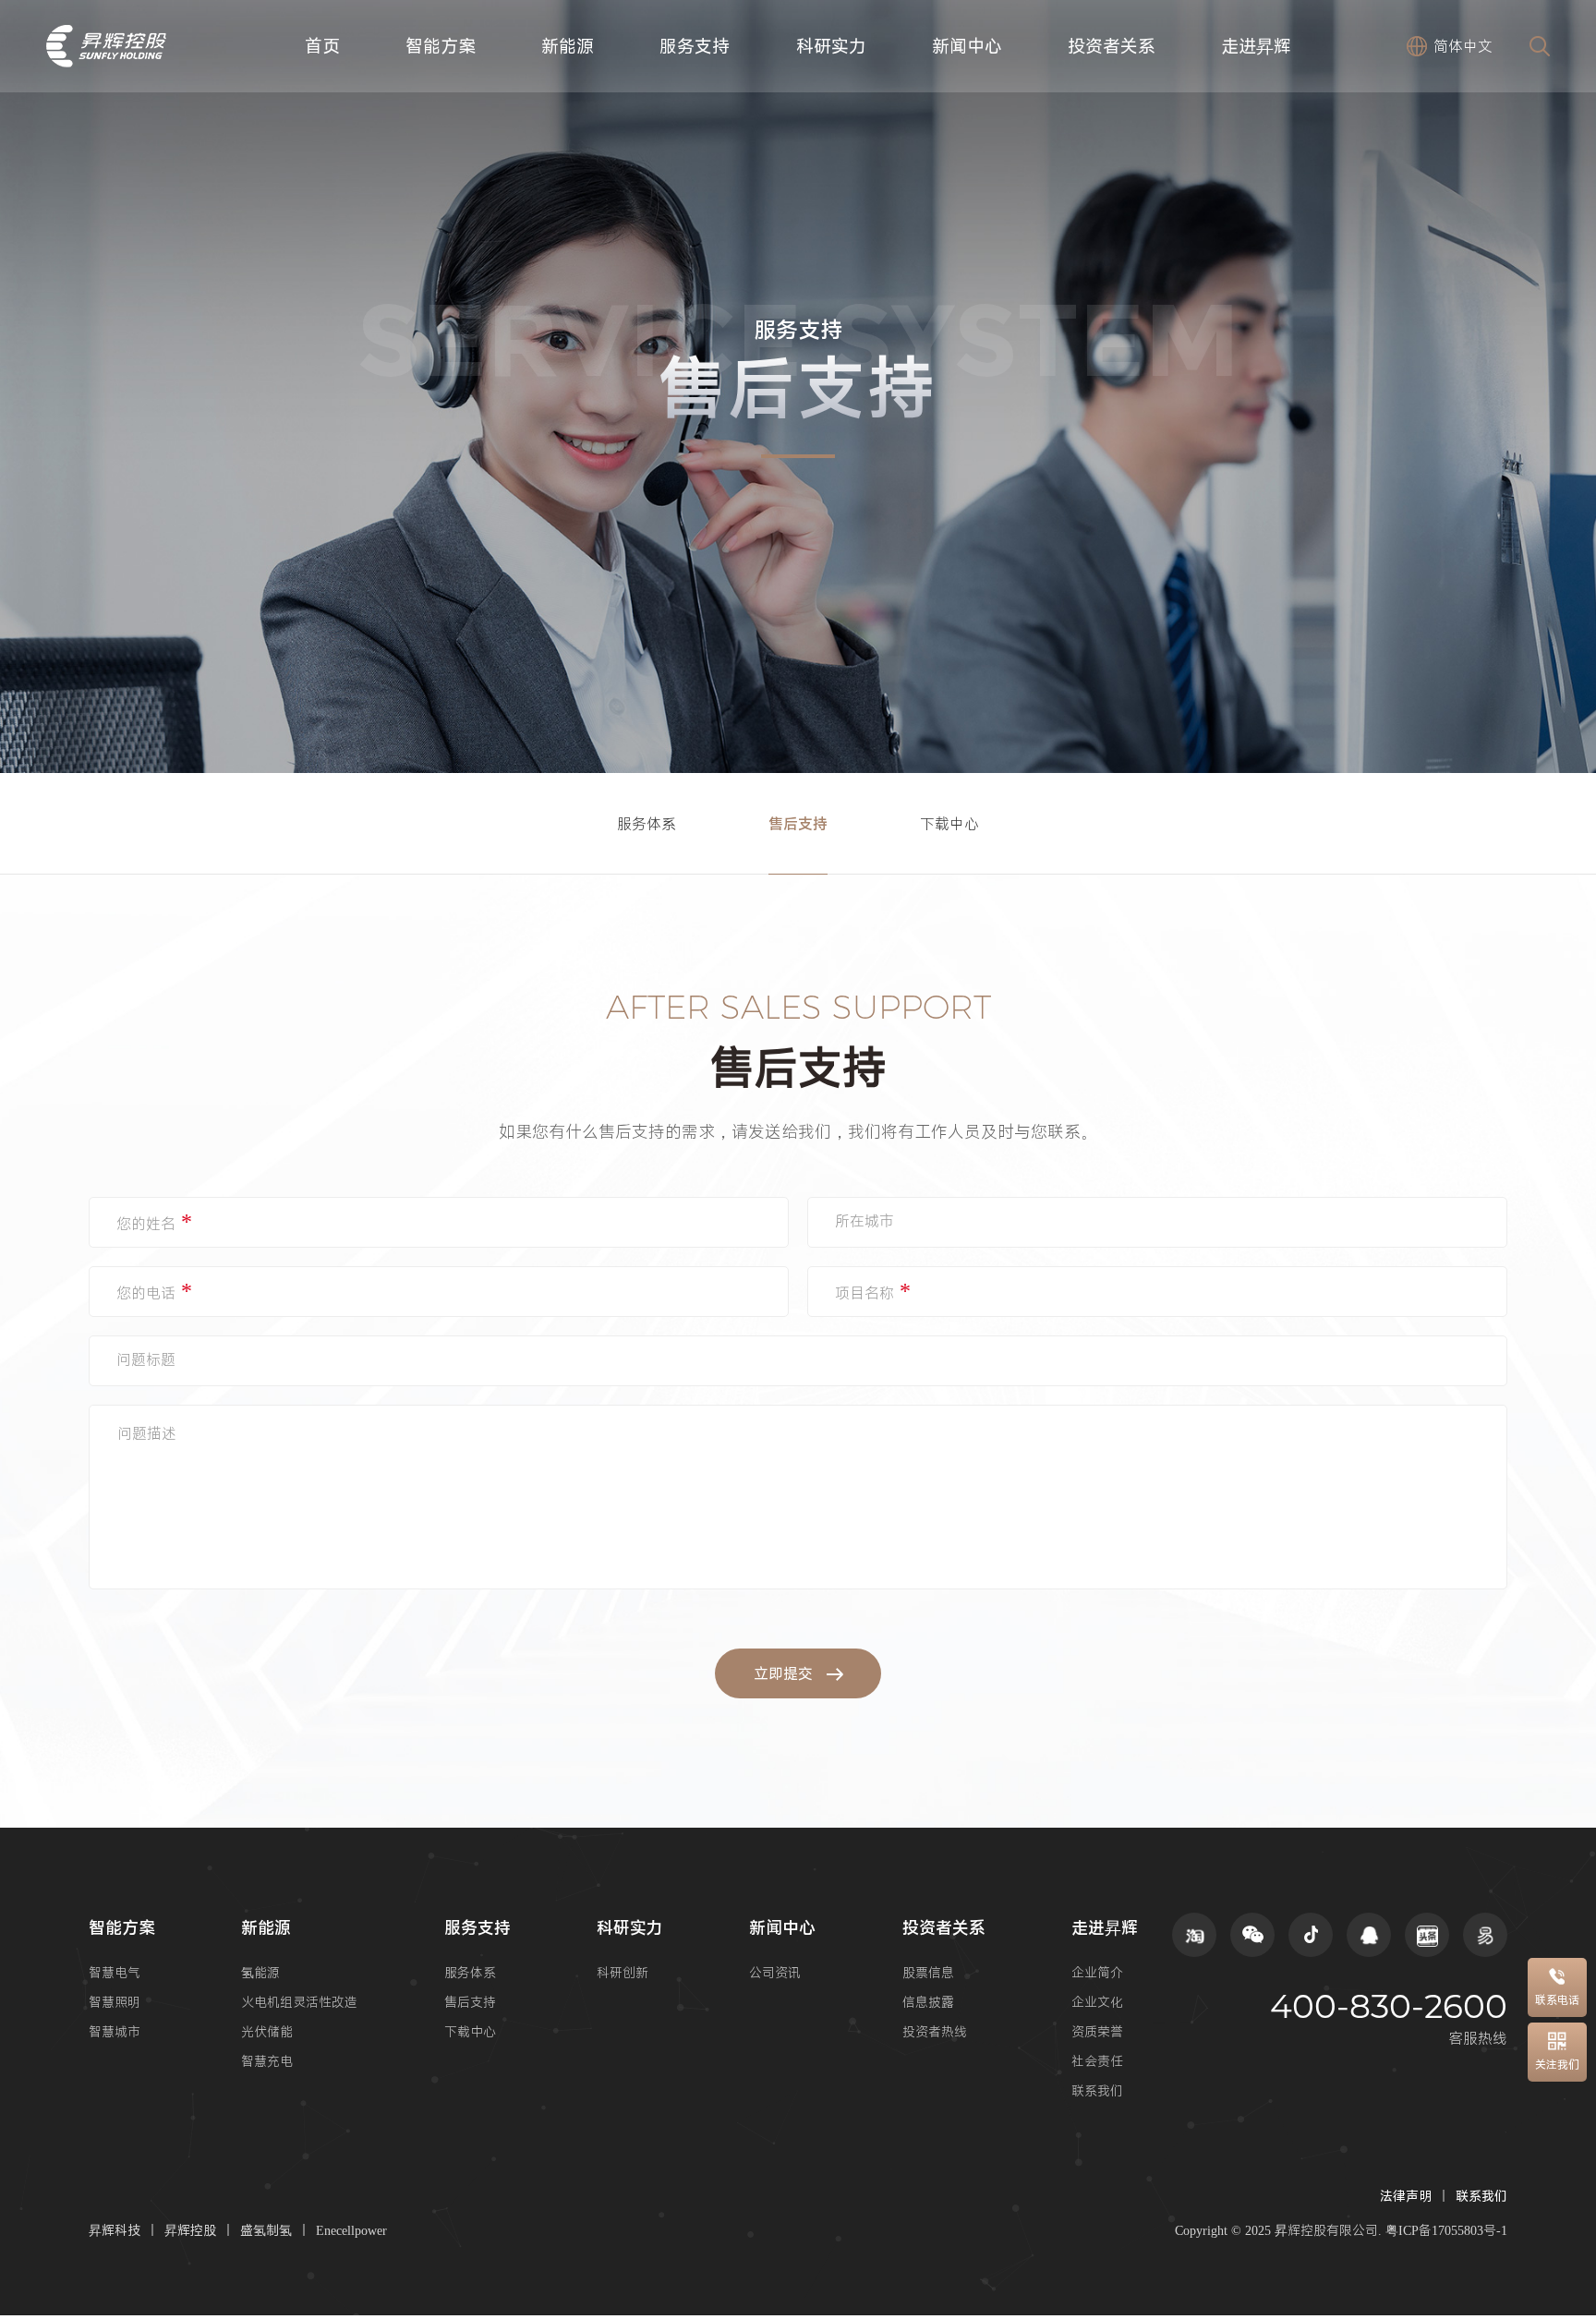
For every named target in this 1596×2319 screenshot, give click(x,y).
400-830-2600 (1389, 2006)
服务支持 (695, 46)
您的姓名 (154, 1221)
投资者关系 (1112, 46)
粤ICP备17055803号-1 (1446, 2230)
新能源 (568, 46)
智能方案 (441, 46)
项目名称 (873, 1290)
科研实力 (831, 46)
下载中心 (949, 824)
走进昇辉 (1256, 46)
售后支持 (798, 824)
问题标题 (146, 1359)
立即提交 (783, 1673)
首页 (322, 46)
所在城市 (864, 1221)
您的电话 (154, 1290)
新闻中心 (967, 46)
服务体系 (647, 824)
